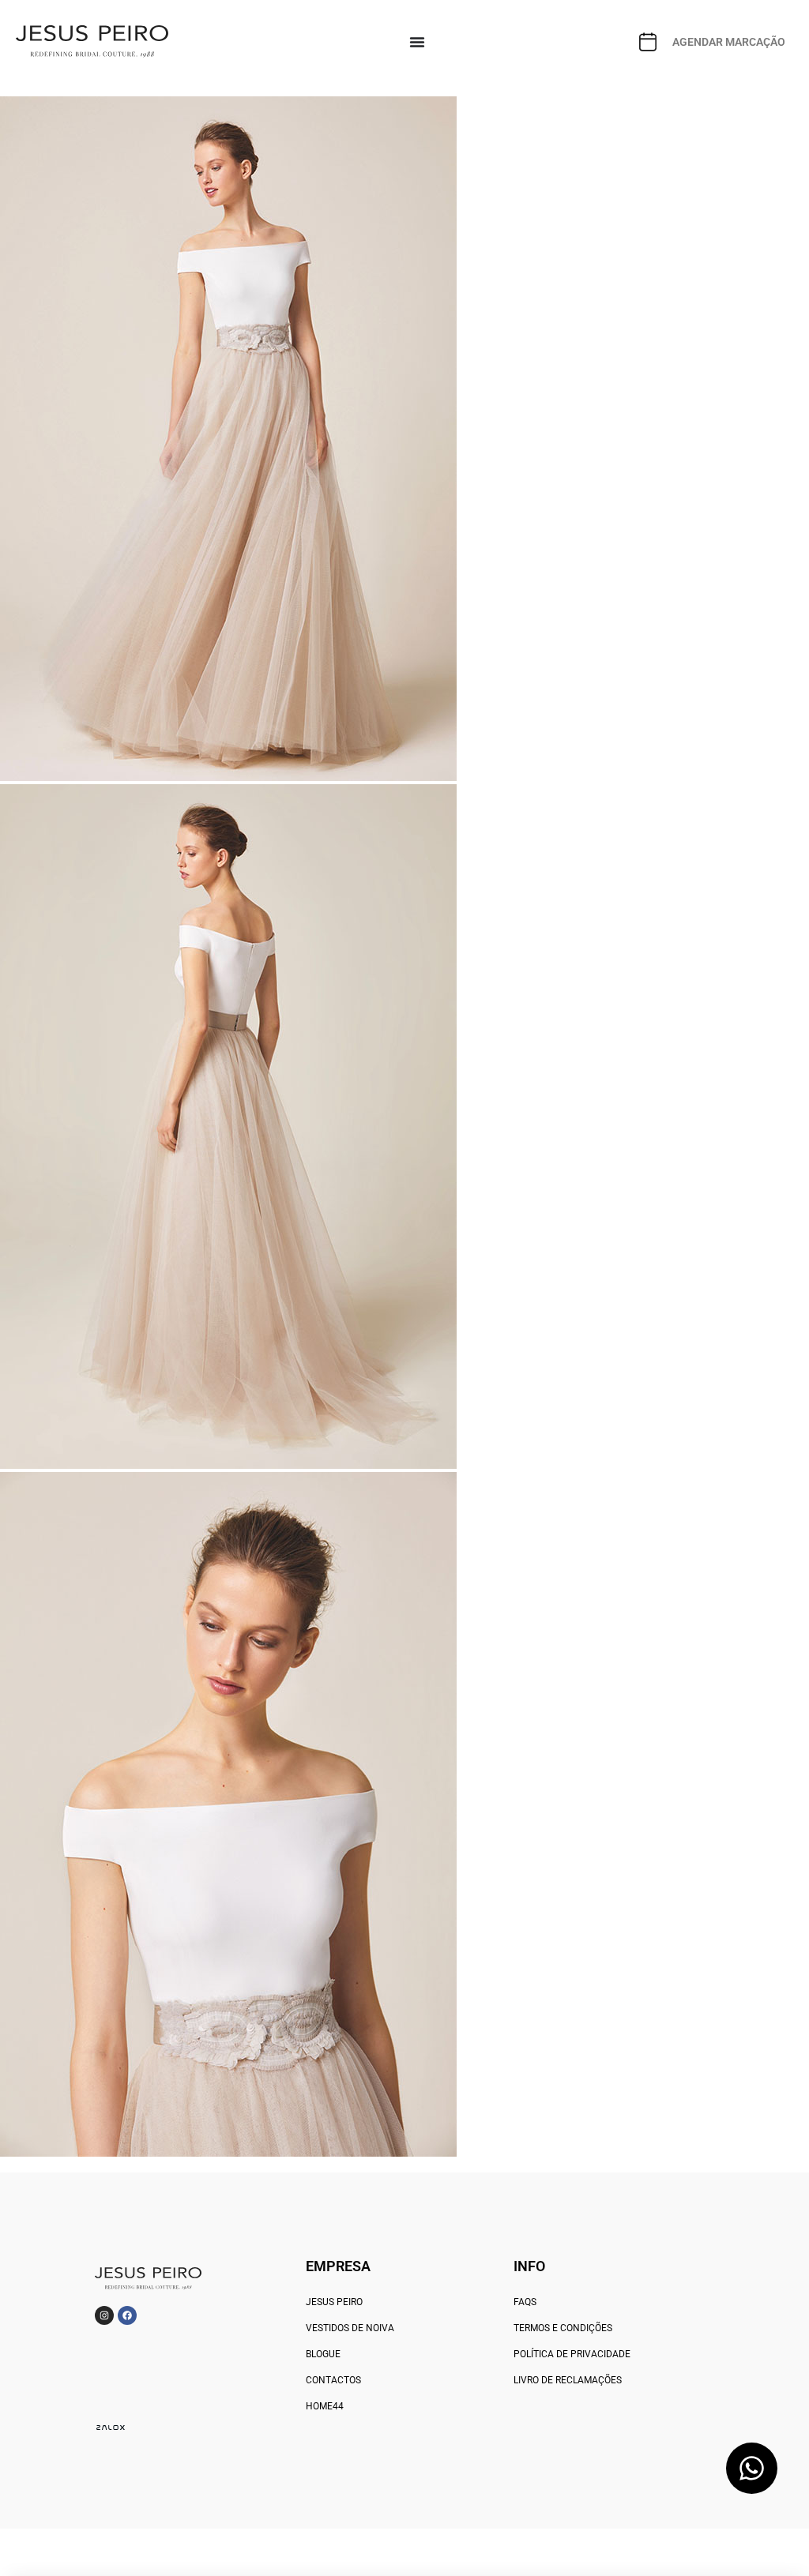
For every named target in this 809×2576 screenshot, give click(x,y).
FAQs (525, 2302)
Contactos (333, 2380)
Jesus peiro (334, 2302)
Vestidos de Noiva (350, 2328)
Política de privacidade (572, 2354)
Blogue (323, 2354)
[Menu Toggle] (417, 42)
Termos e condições (563, 2328)
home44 (325, 2406)
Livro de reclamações (568, 2380)
